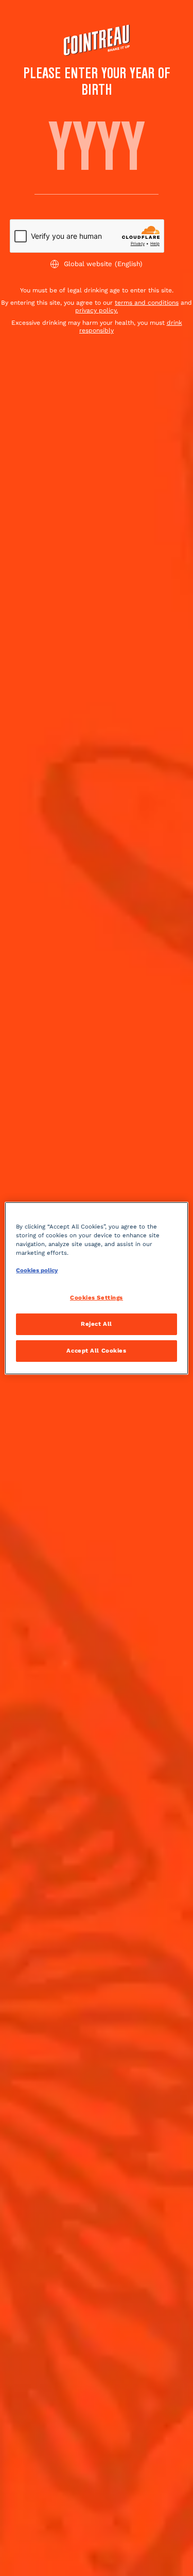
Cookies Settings (97, 1298)
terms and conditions (147, 303)
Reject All (97, 1324)
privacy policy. (97, 310)
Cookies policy (37, 1270)
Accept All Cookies (96, 1351)
